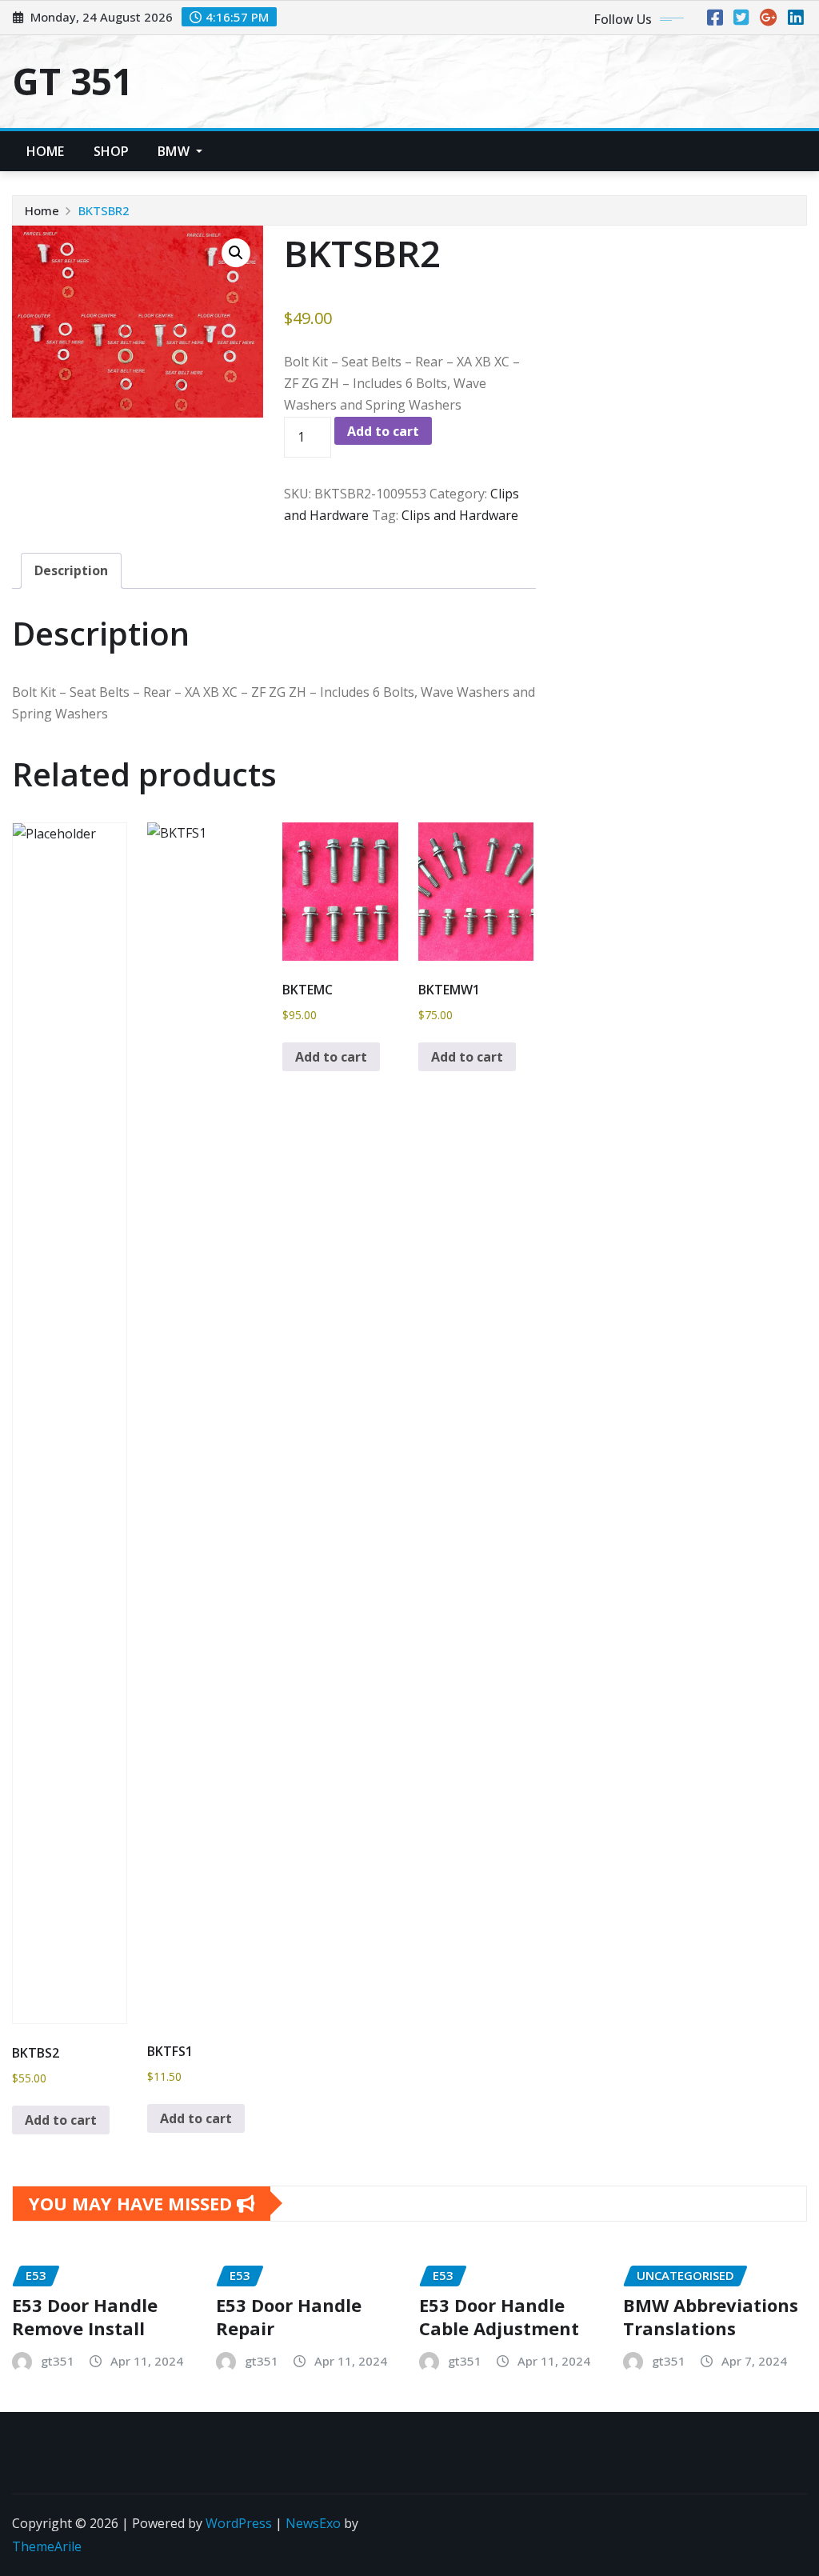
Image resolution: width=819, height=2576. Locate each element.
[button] (236, 253)
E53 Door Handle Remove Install (85, 2316)
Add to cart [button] (61, 2120)
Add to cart (383, 431)
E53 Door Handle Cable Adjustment (499, 2316)
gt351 (58, 2361)
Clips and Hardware (460, 515)
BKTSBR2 (104, 210)
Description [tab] (71, 570)
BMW (175, 151)
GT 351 (72, 81)
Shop (112, 151)
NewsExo (313, 2523)
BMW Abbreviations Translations (711, 2316)
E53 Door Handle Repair (289, 2316)
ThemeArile (47, 2546)
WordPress (239, 2523)
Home (46, 151)
